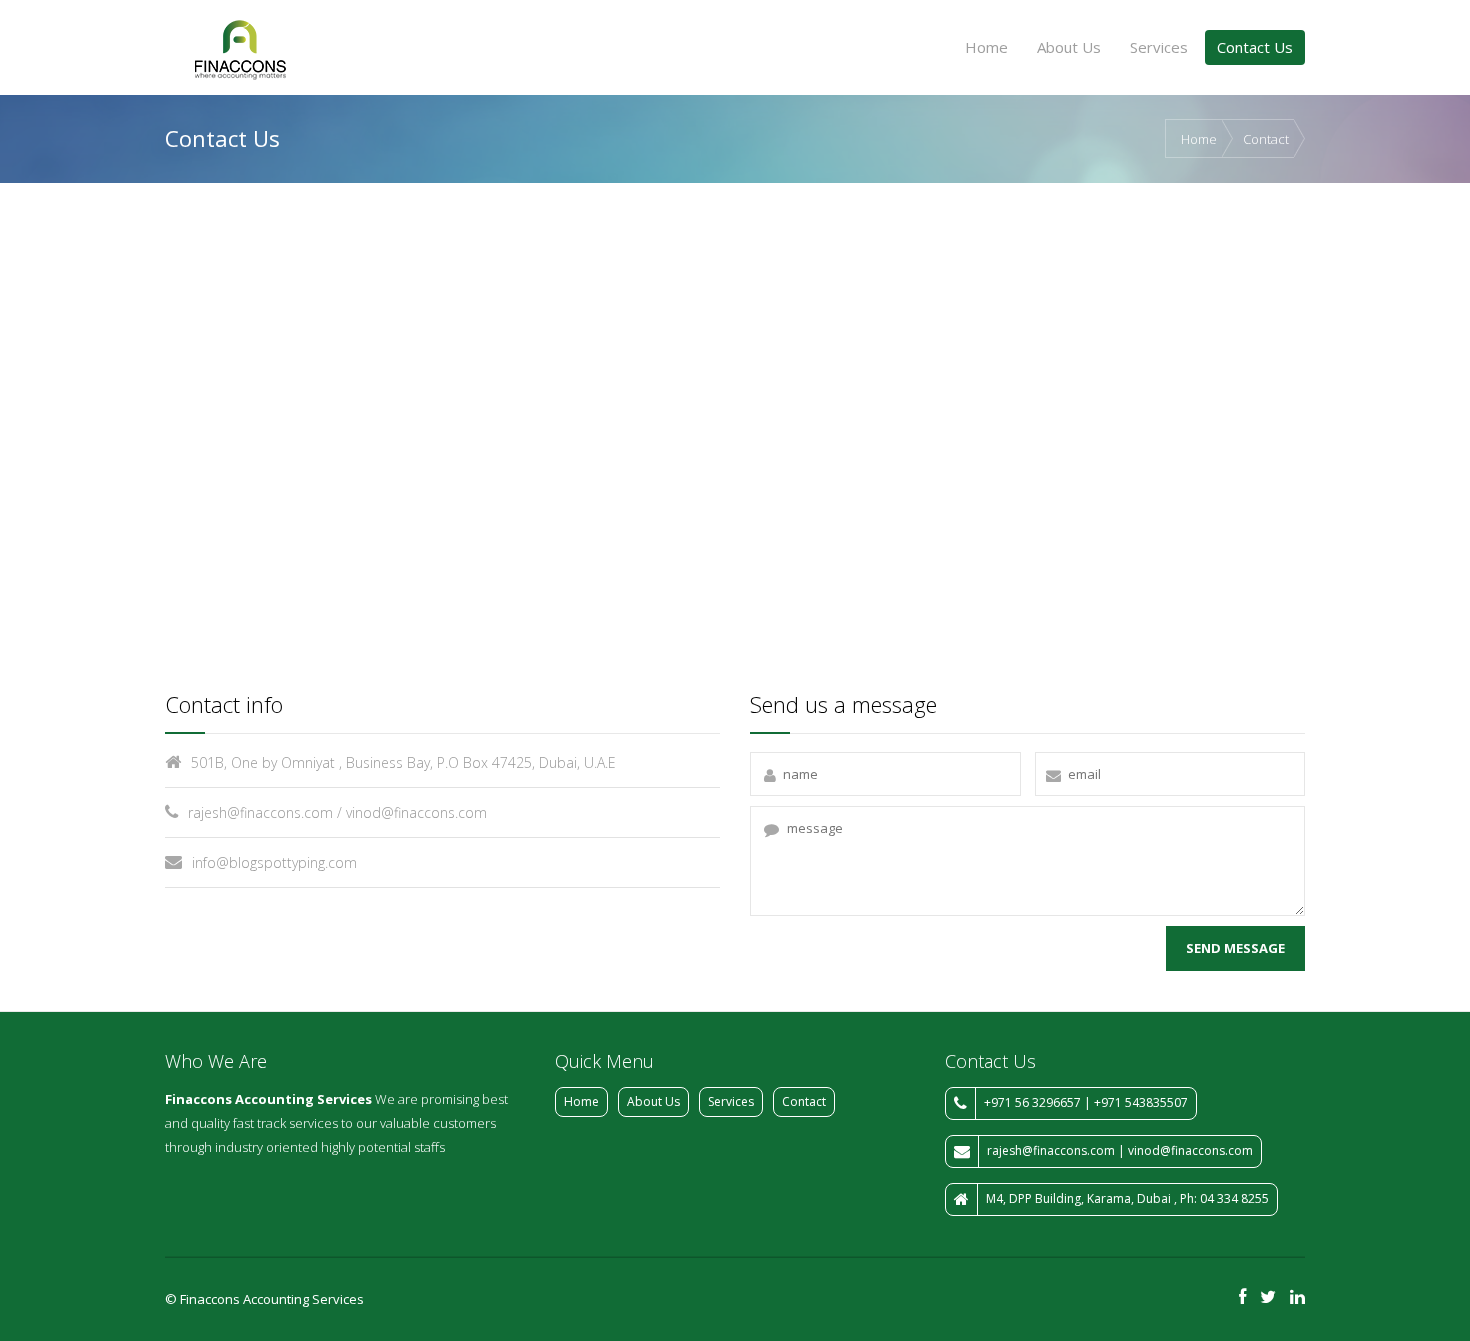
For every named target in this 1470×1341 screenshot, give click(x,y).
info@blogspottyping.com (274, 862)
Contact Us (1255, 47)
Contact (1266, 139)
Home (986, 47)
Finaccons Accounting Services (268, 1099)
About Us (1069, 47)
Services (1159, 47)
